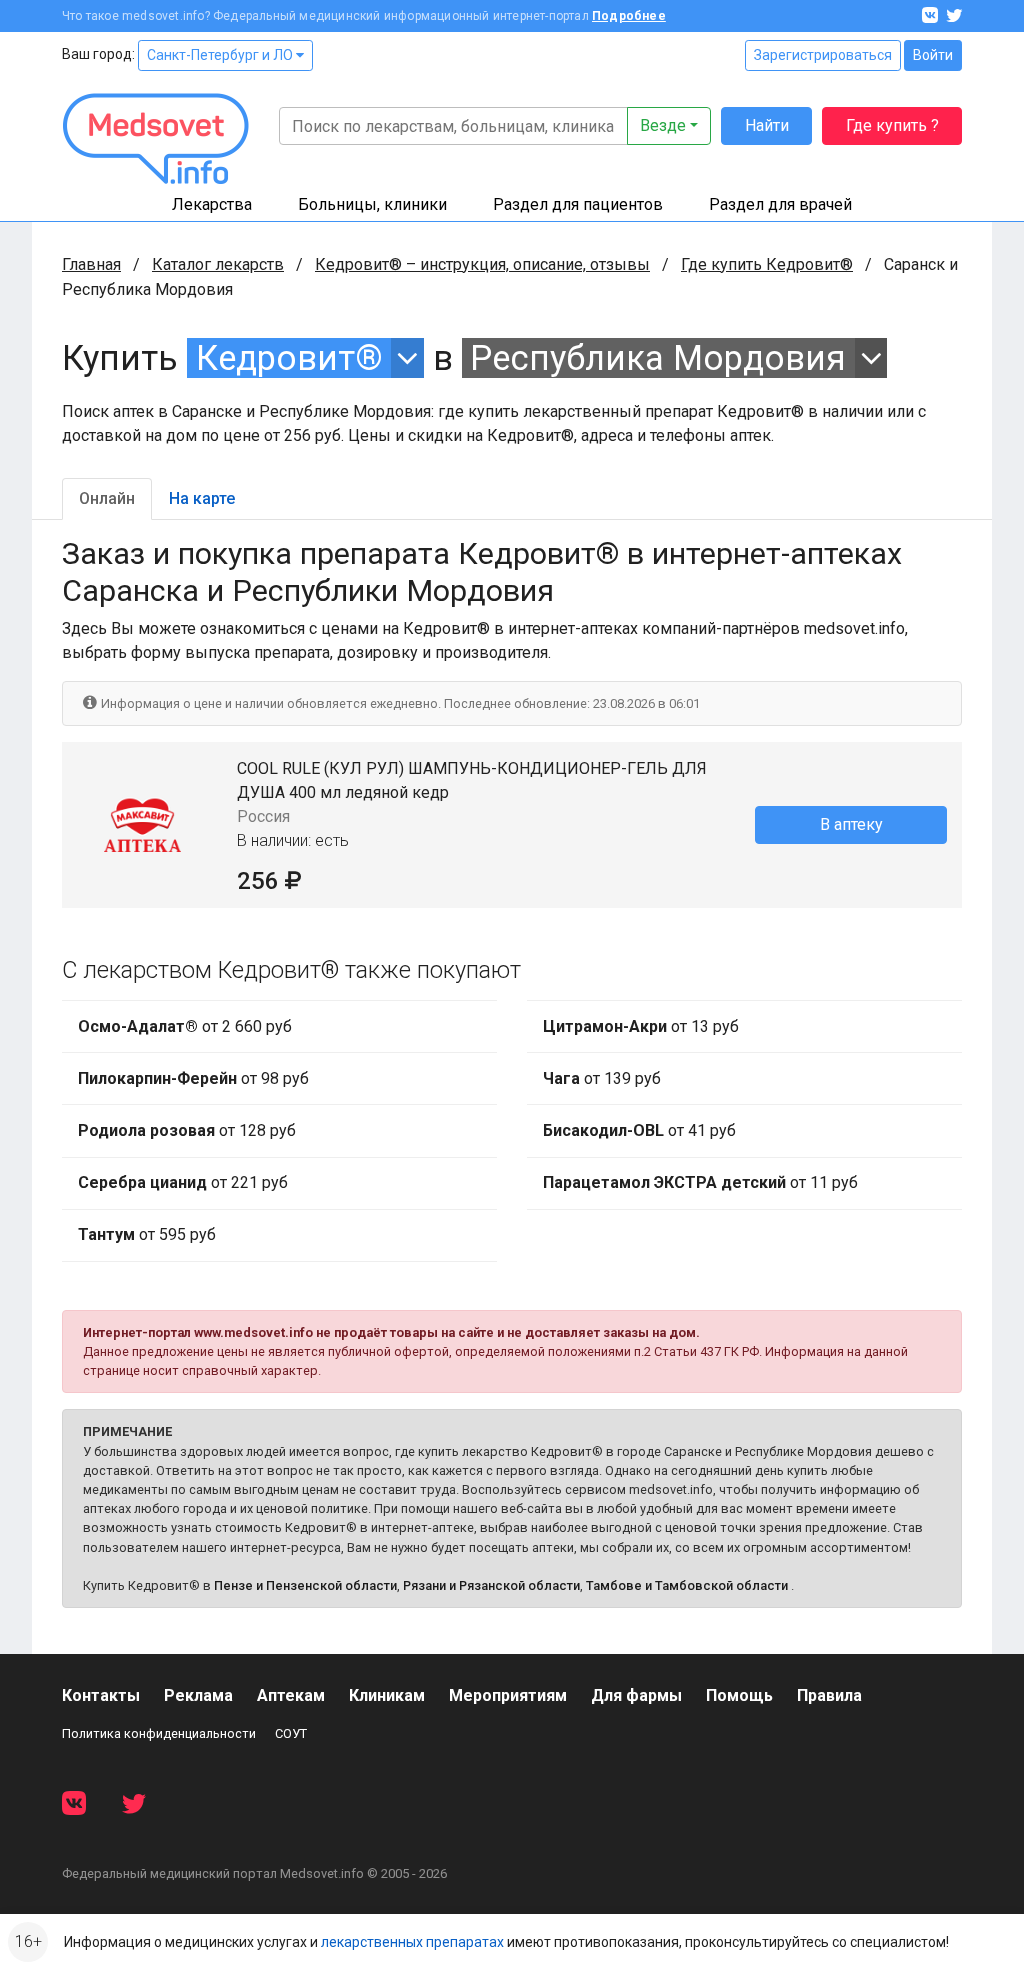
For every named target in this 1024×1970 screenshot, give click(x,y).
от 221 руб (183, 1182)
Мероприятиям (508, 1695)
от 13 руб (641, 1026)
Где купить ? (892, 125)
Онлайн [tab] (107, 498)
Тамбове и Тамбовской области (687, 1585)
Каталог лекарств (218, 264)
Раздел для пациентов (578, 204)
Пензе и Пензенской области (305, 1585)
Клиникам (387, 1695)
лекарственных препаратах (412, 1942)
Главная (91, 264)
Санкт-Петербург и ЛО (221, 55)
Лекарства (212, 204)
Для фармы (636, 1695)
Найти (767, 125)
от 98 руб (193, 1078)
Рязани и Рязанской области (491, 1585)
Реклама (198, 1695)
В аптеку (851, 824)
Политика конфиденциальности (159, 1733)
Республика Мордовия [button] (658, 358)
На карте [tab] (202, 498)
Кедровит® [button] (289, 358)
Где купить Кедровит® (767, 264)
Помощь (739, 1695)
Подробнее (629, 16)
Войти (933, 55)
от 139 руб (602, 1078)
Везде (663, 125)
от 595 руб (147, 1234)
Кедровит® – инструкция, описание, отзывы (482, 264)
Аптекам (291, 1695)
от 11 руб (700, 1182)
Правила (829, 1695)
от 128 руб (187, 1130)
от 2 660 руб (185, 1026)
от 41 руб (639, 1130)
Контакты (101, 1695)
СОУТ (291, 1733)
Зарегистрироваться (823, 55)
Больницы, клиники (372, 204)
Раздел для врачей (780, 204)
